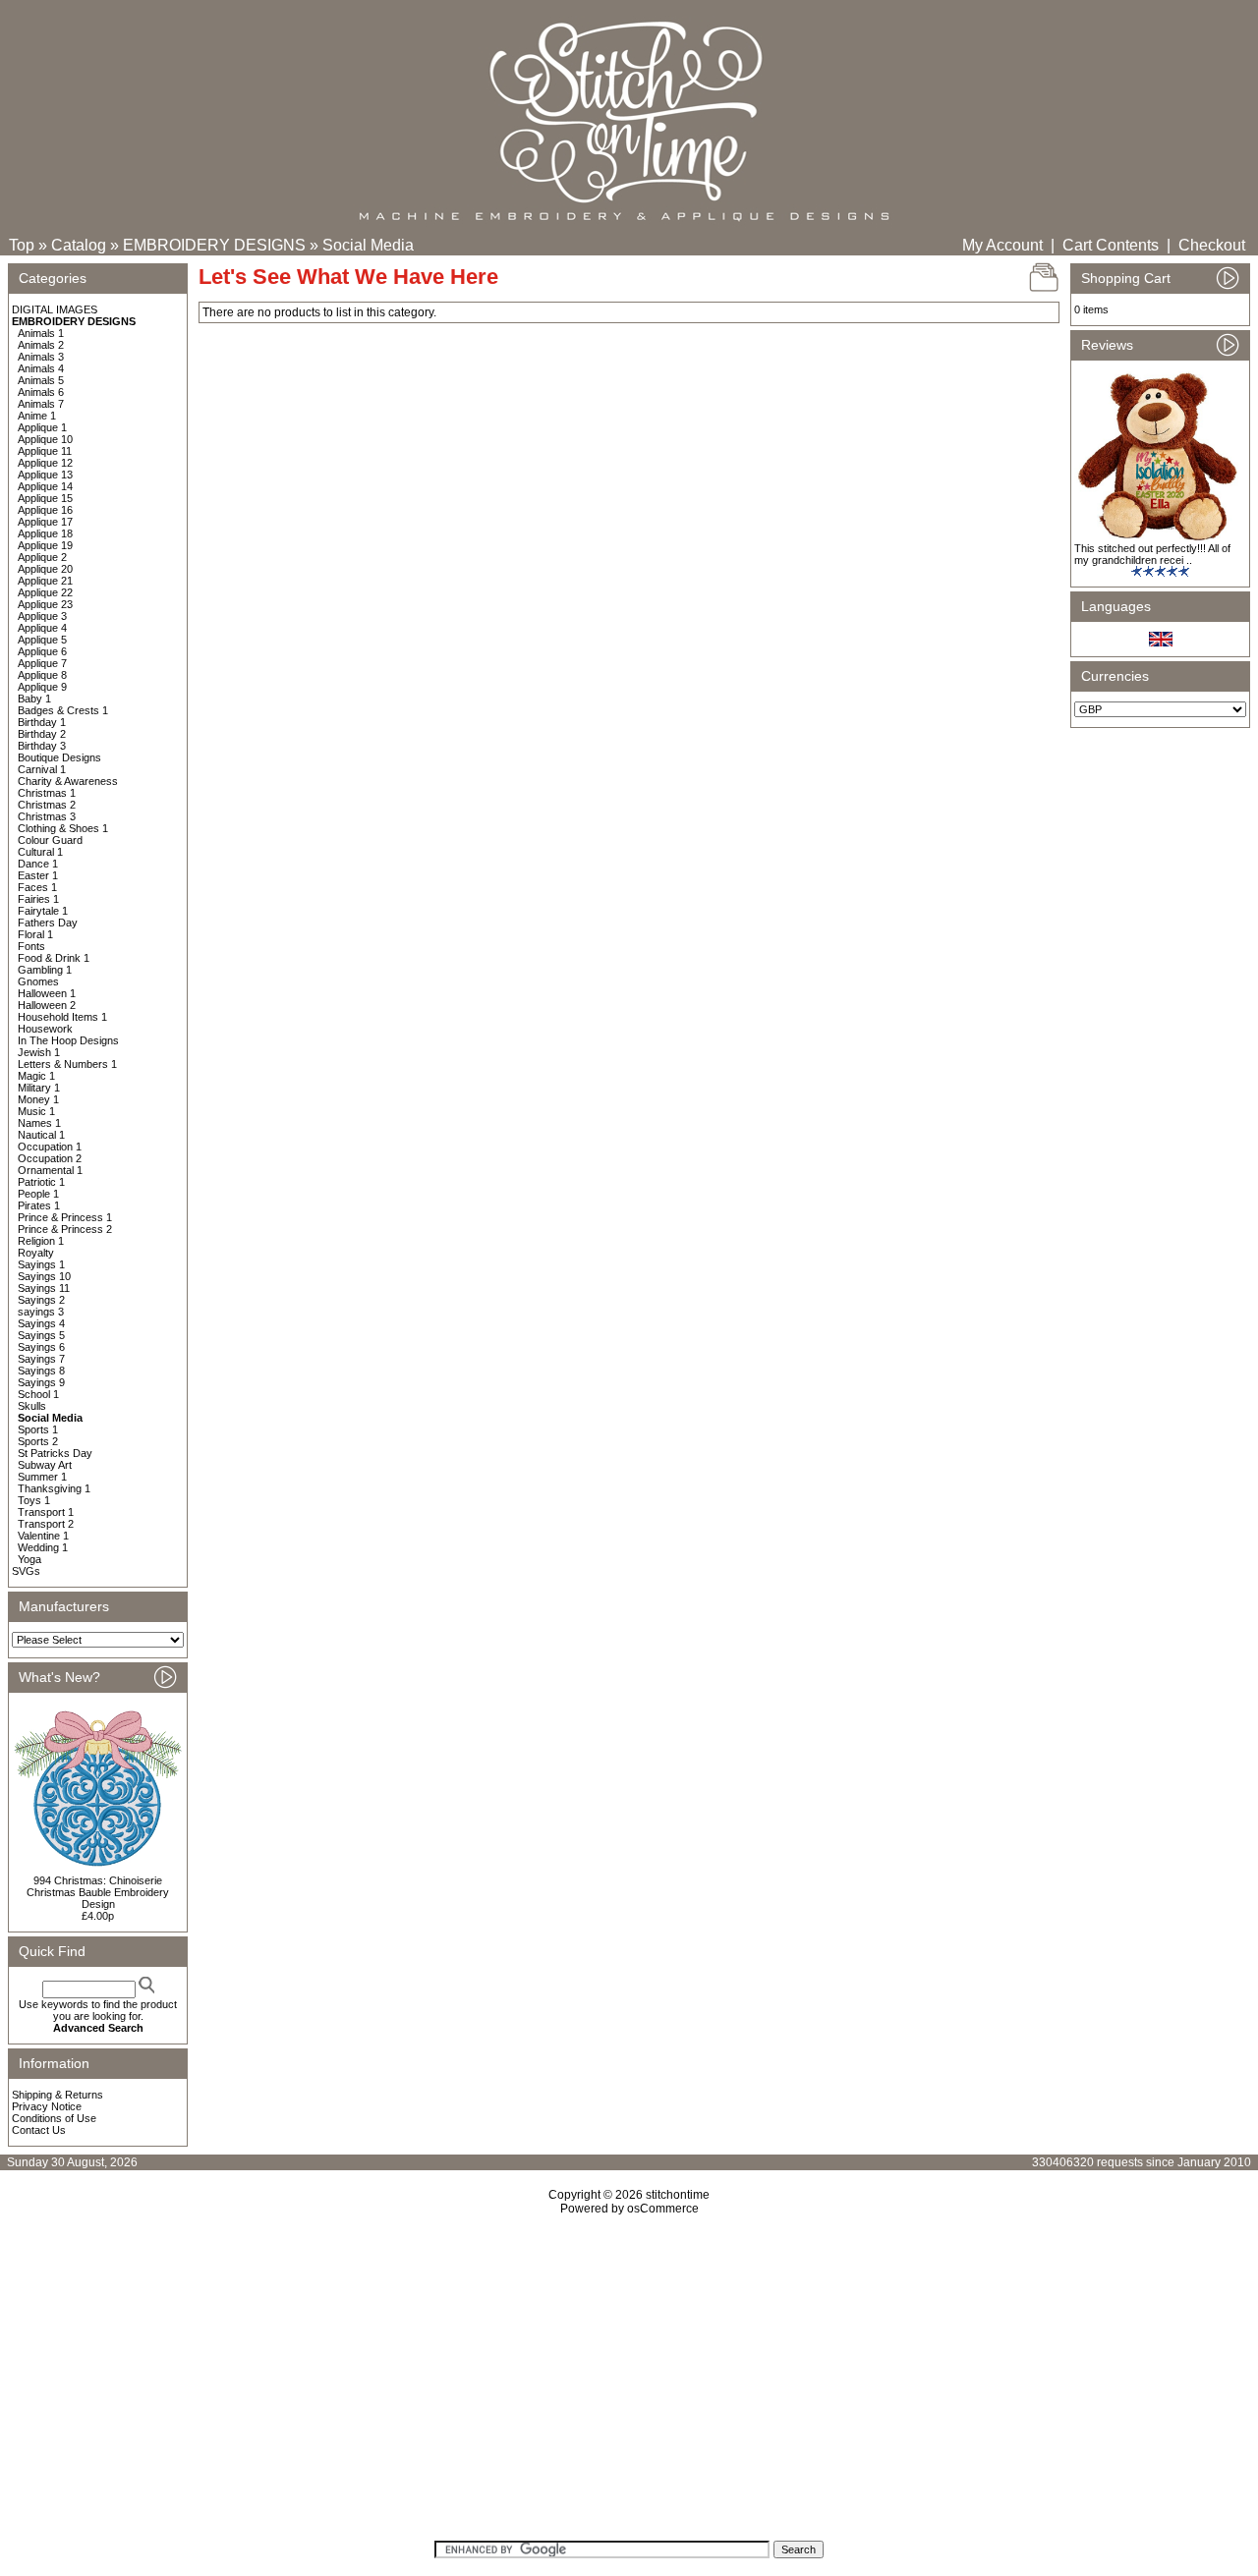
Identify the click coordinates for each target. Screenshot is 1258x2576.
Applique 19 (45, 545)
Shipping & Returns (57, 2095)
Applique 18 (45, 533)
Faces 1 (37, 887)
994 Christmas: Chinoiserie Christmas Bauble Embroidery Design (98, 1892)
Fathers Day (48, 923)
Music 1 (36, 1111)
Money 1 (38, 1099)
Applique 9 (42, 687)
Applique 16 (45, 510)
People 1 (38, 1194)
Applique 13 (45, 475)
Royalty (36, 1253)
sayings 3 (41, 1312)
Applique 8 (42, 675)
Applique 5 (42, 640)
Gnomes (38, 981)
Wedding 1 (43, 1547)
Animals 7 (41, 404)
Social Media (368, 245)
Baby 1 (34, 699)
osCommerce (663, 2209)
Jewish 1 (39, 1052)
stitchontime (678, 2195)
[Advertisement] (629, 2384)
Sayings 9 (41, 1382)
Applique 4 (42, 628)
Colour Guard (50, 840)
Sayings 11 (44, 1288)
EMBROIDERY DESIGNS (214, 245)
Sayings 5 (41, 1335)
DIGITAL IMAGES (55, 309)
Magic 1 (36, 1076)
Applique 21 (45, 581)
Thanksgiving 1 (54, 1488)
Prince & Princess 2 (65, 1229)
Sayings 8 (41, 1371)
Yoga (29, 1559)
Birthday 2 (42, 734)
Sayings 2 (41, 1300)
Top (22, 245)
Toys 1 (34, 1500)
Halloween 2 (47, 1005)
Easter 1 (38, 875)
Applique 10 (45, 439)
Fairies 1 (38, 899)
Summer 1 (42, 1477)
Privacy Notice (47, 2106)
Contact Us (39, 2130)
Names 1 (39, 1123)
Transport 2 (46, 1524)
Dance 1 (38, 864)
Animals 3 (41, 357)
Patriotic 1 (41, 1182)
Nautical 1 (41, 1135)
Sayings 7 (41, 1359)
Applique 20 (45, 569)
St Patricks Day (55, 1453)
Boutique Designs (59, 757)
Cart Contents (1111, 245)
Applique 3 (42, 616)
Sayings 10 (44, 1276)
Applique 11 (45, 451)
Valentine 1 (43, 1536)
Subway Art (45, 1465)
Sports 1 (38, 1429)
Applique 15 (45, 498)
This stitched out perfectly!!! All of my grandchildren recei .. (1152, 554)
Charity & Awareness (68, 781)
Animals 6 (41, 392)
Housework (45, 1029)
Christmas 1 (47, 793)
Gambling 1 (45, 970)
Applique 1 (42, 427)
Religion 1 (41, 1241)
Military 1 (39, 1088)
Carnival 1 (42, 769)
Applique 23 (45, 604)
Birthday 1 (42, 722)
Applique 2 (42, 557)
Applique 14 (45, 486)
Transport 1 (46, 1512)
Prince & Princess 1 (65, 1217)
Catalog (79, 245)
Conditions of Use (54, 2118)
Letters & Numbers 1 (67, 1064)
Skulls (32, 1406)
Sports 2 (38, 1441)
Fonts (31, 946)
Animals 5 (41, 380)
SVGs (26, 1571)
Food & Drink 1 (54, 958)
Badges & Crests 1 (63, 710)
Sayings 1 (41, 1264)
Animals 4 (41, 368)
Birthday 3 (42, 746)
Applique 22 (45, 592)
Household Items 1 (62, 1017)
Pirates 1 (39, 1205)
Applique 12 (45, 463)
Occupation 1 (50, 1147)
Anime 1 (37, 416)
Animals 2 (41, 345)
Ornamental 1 (50, 1170)
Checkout (1212, 245)
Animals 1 (41, 333)
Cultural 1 (40, 852)
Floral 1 (35, 934)
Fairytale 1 (43, 911)
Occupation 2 (50, 1158)
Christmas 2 (47, 805)
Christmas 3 (47, 816)
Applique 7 (42, 663)
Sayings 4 (41, 1323)
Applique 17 (45, 522)
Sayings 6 (41, 1347)
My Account (1002, 245)
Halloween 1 (47, 993)
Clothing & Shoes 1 (63, 828)
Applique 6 (42, 651)
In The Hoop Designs (68, 1040)
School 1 (38, 1394)
